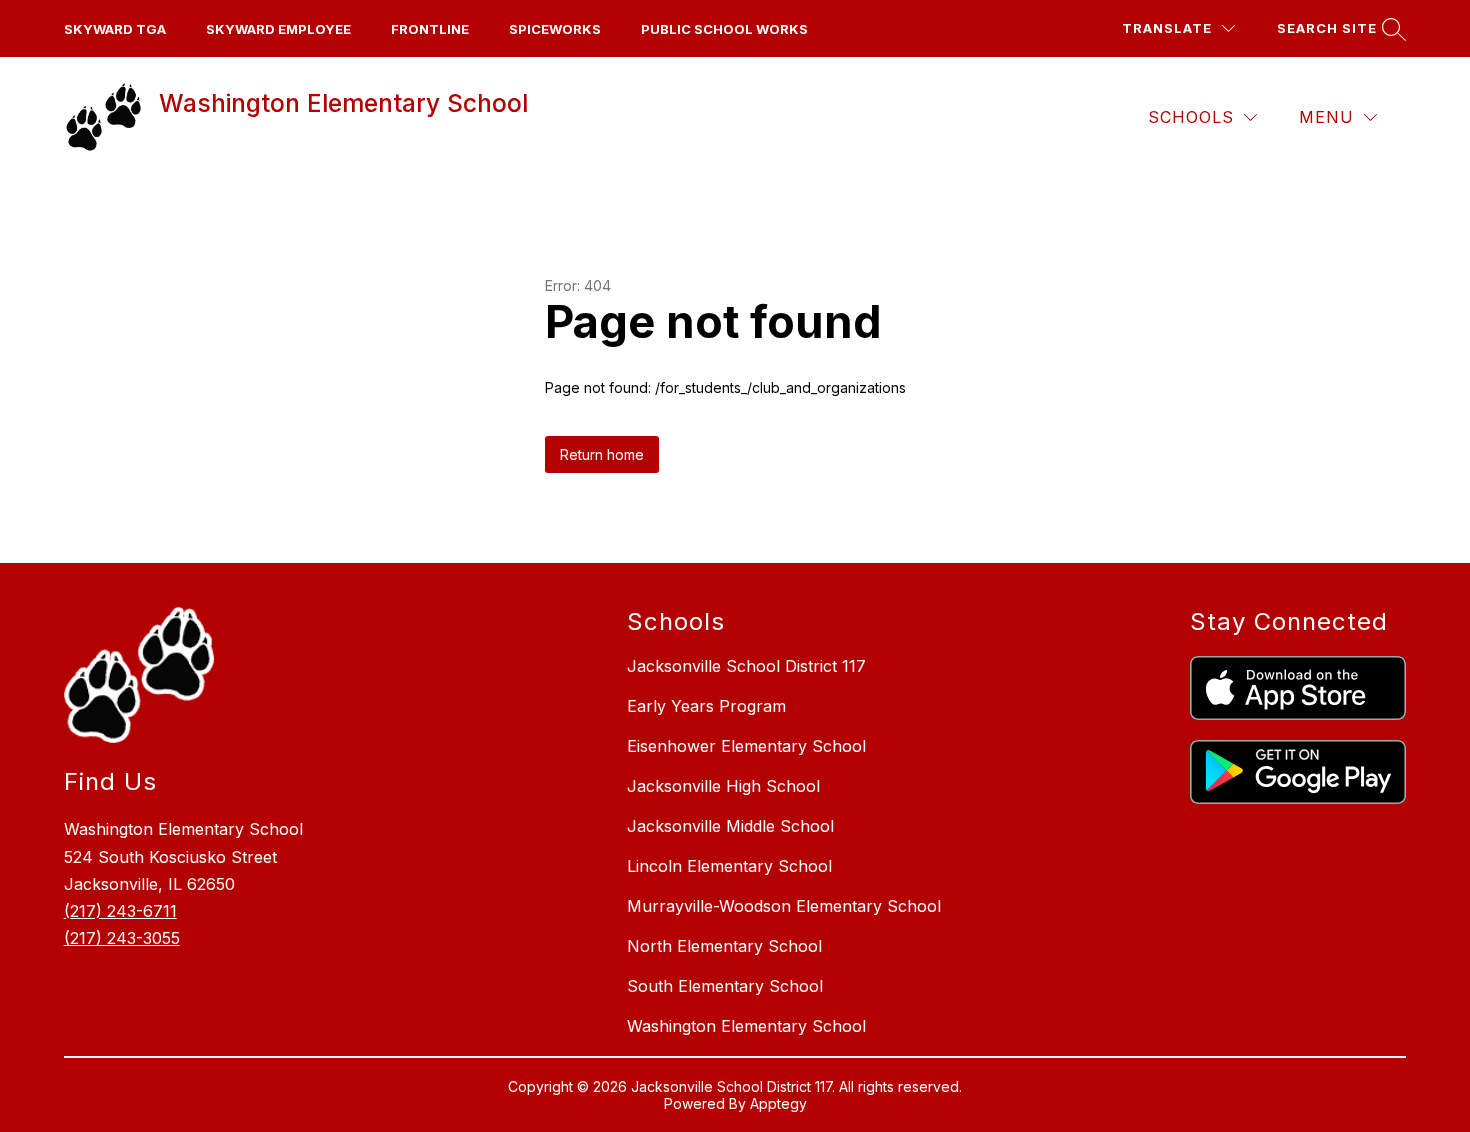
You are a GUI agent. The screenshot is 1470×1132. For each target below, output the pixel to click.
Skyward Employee (278, 29)
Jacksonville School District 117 (746, 666)
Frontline (430, 29)
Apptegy (778, 1103)
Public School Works (724, 29)
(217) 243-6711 (120, 911)
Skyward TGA (115, 29)
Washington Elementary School (746, 1026)
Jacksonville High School (723, 786)
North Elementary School (724, 946)
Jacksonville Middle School (730, 826)
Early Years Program (706, 706)
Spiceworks (555, 29)
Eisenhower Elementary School (746, 746)
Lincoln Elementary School (729, 866)
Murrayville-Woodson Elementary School (784, 906)
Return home (602, 454)
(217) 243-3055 (122, 938)
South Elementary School (725, 986)
